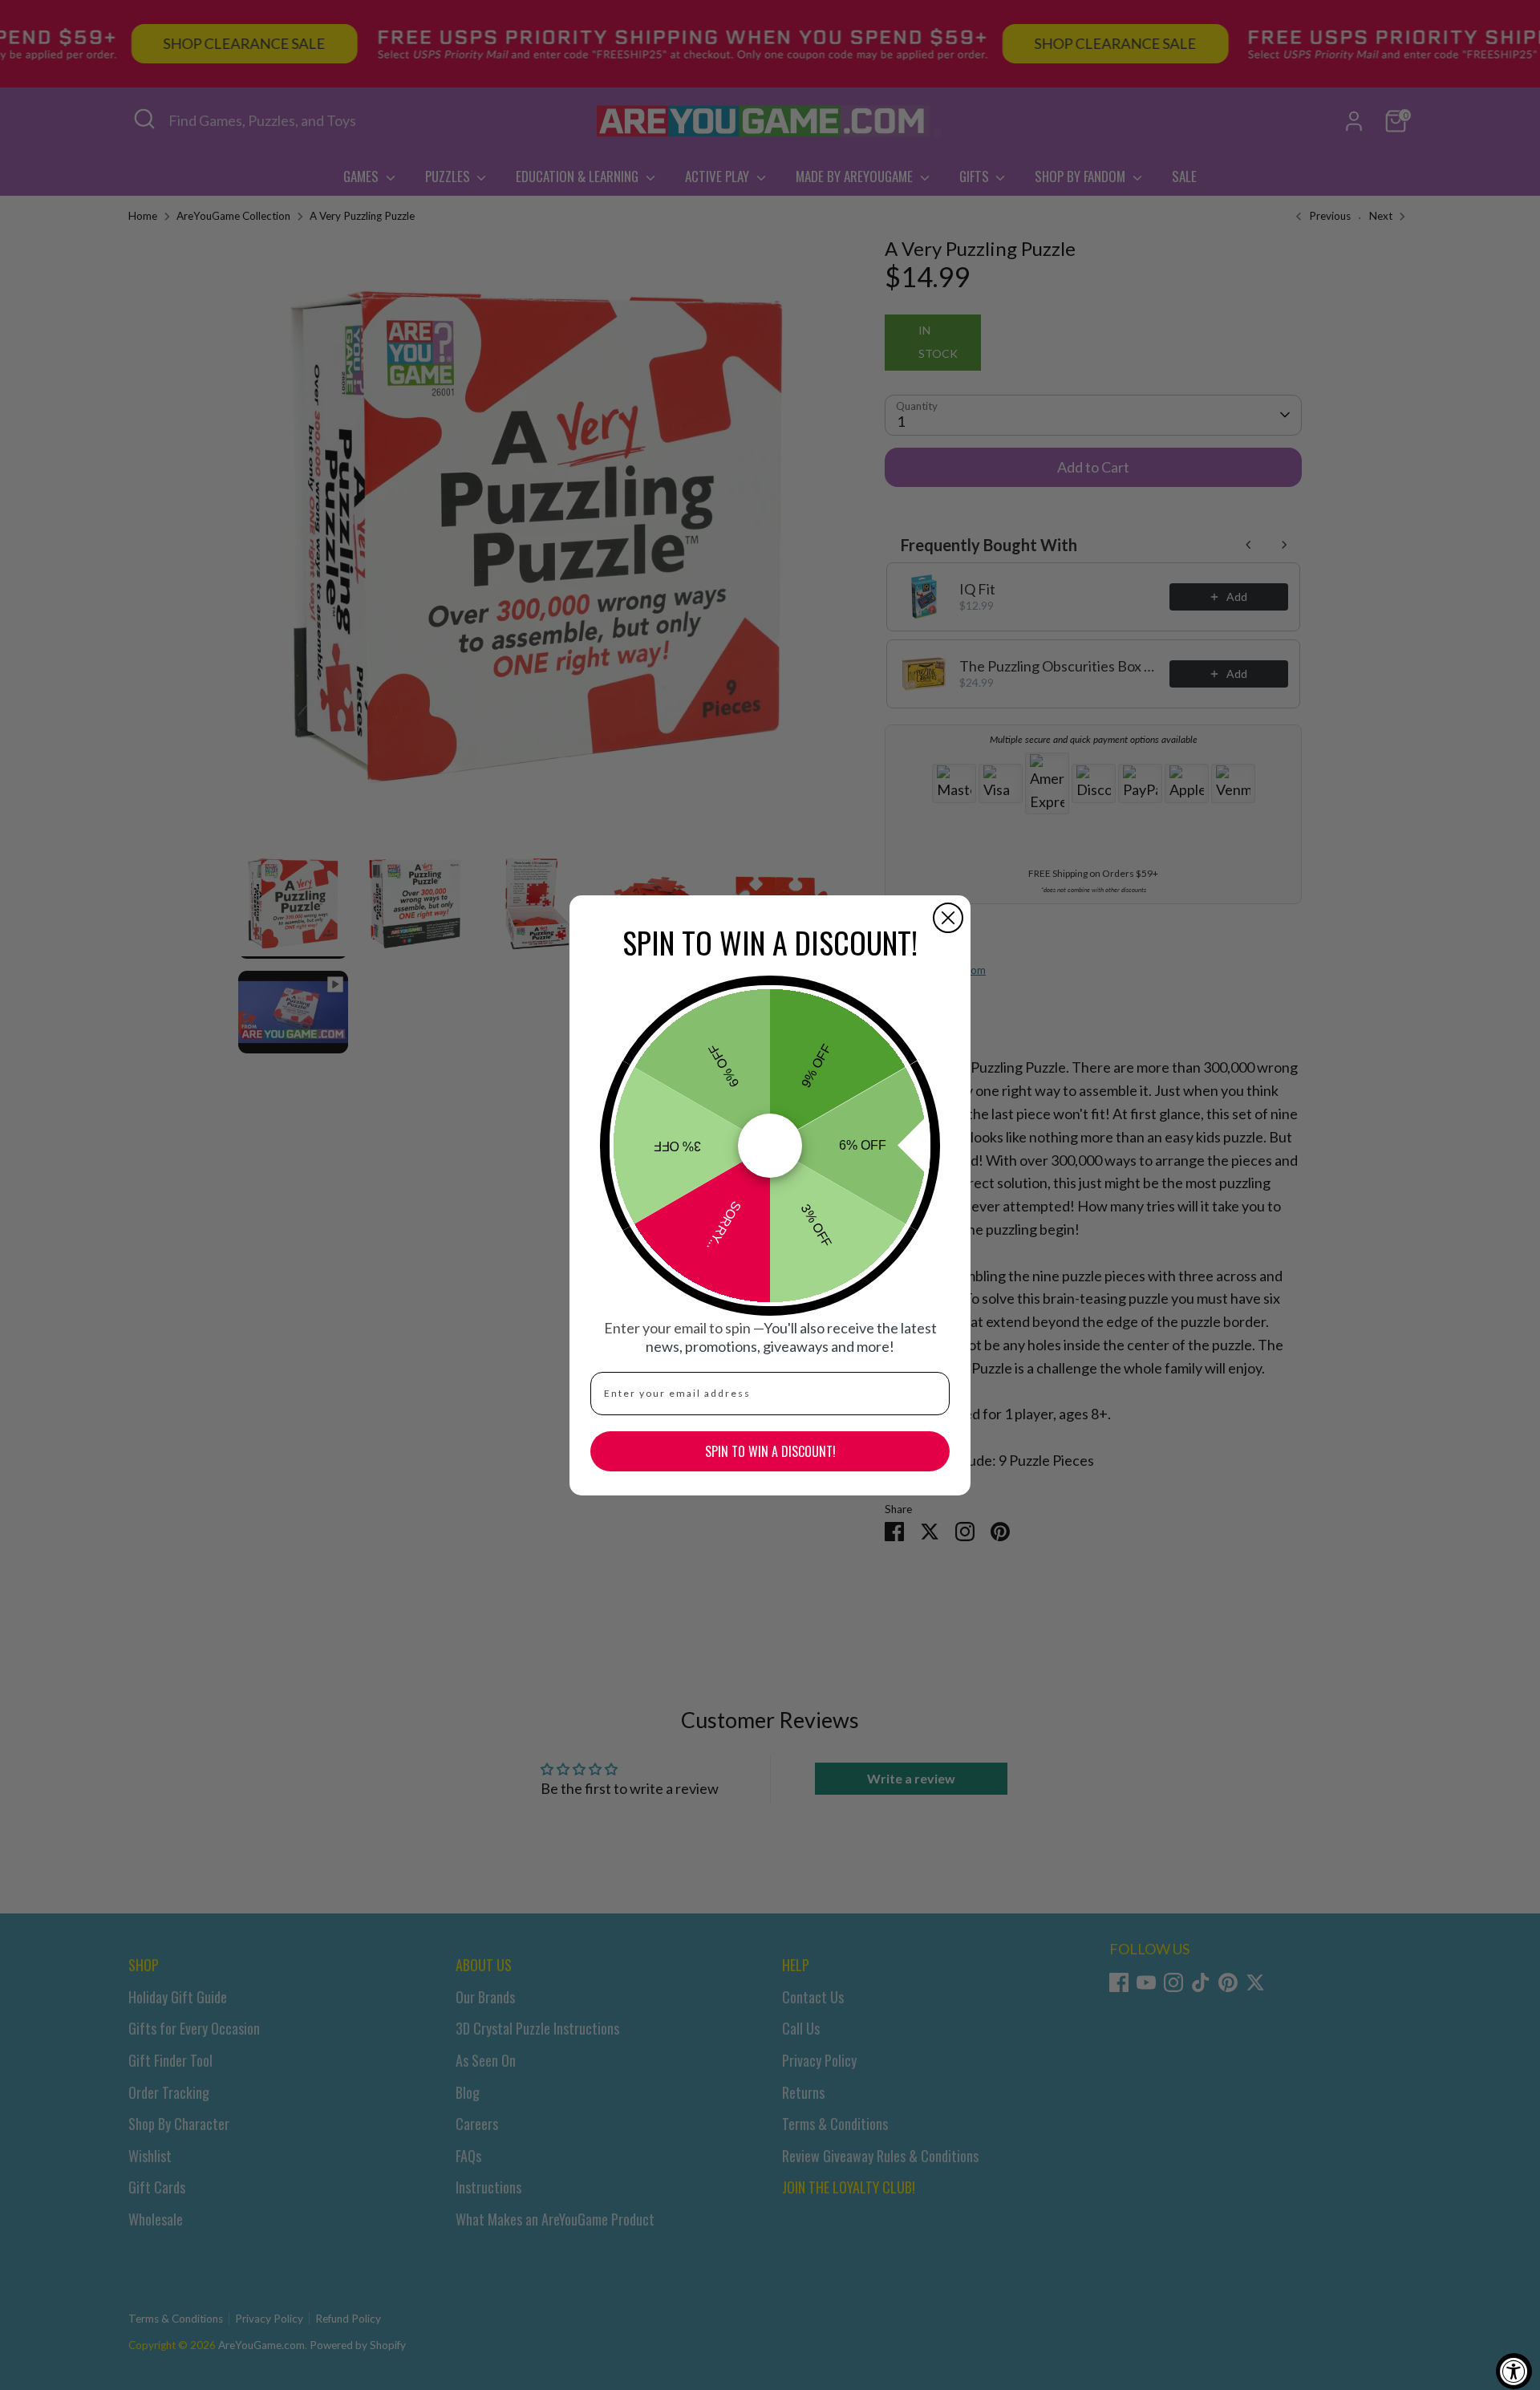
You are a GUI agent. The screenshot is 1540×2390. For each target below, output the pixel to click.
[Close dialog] (948, 918)
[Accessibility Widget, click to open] (1514, 2371)
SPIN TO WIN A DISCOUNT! (770, 1451)
